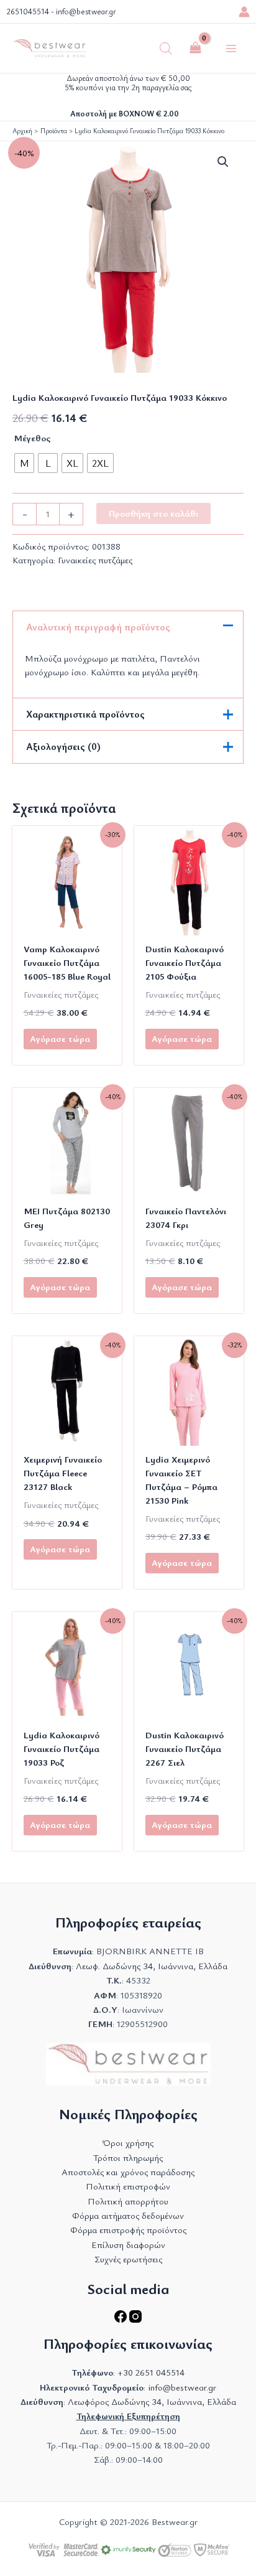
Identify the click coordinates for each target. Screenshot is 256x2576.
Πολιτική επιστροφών (128, 2186)
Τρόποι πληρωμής (128, 2157)
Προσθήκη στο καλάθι (153, 513)
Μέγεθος (32, 438)
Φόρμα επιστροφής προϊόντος (128, 2230)
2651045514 (28, 12)
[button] (223, 162)
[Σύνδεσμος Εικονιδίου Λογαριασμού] (244, 12)
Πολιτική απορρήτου (128, 2201)
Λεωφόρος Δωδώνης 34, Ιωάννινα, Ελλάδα (152, 2401)
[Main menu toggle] (231, 48)
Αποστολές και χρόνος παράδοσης (128, 2172)
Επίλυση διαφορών (128, 2245)
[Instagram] (135, 2319)
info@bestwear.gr (86, 12)
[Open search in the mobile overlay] (166, 49)
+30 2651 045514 (151, 2372)
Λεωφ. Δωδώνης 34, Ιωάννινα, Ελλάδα (152, 1966)
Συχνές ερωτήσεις (128, 2259)
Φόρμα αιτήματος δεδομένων (128, 2215)
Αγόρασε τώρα (60, 1038)
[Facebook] (122, 2319)
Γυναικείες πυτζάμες (95, 560)
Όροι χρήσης (128, 2143)
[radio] (24, 463)
